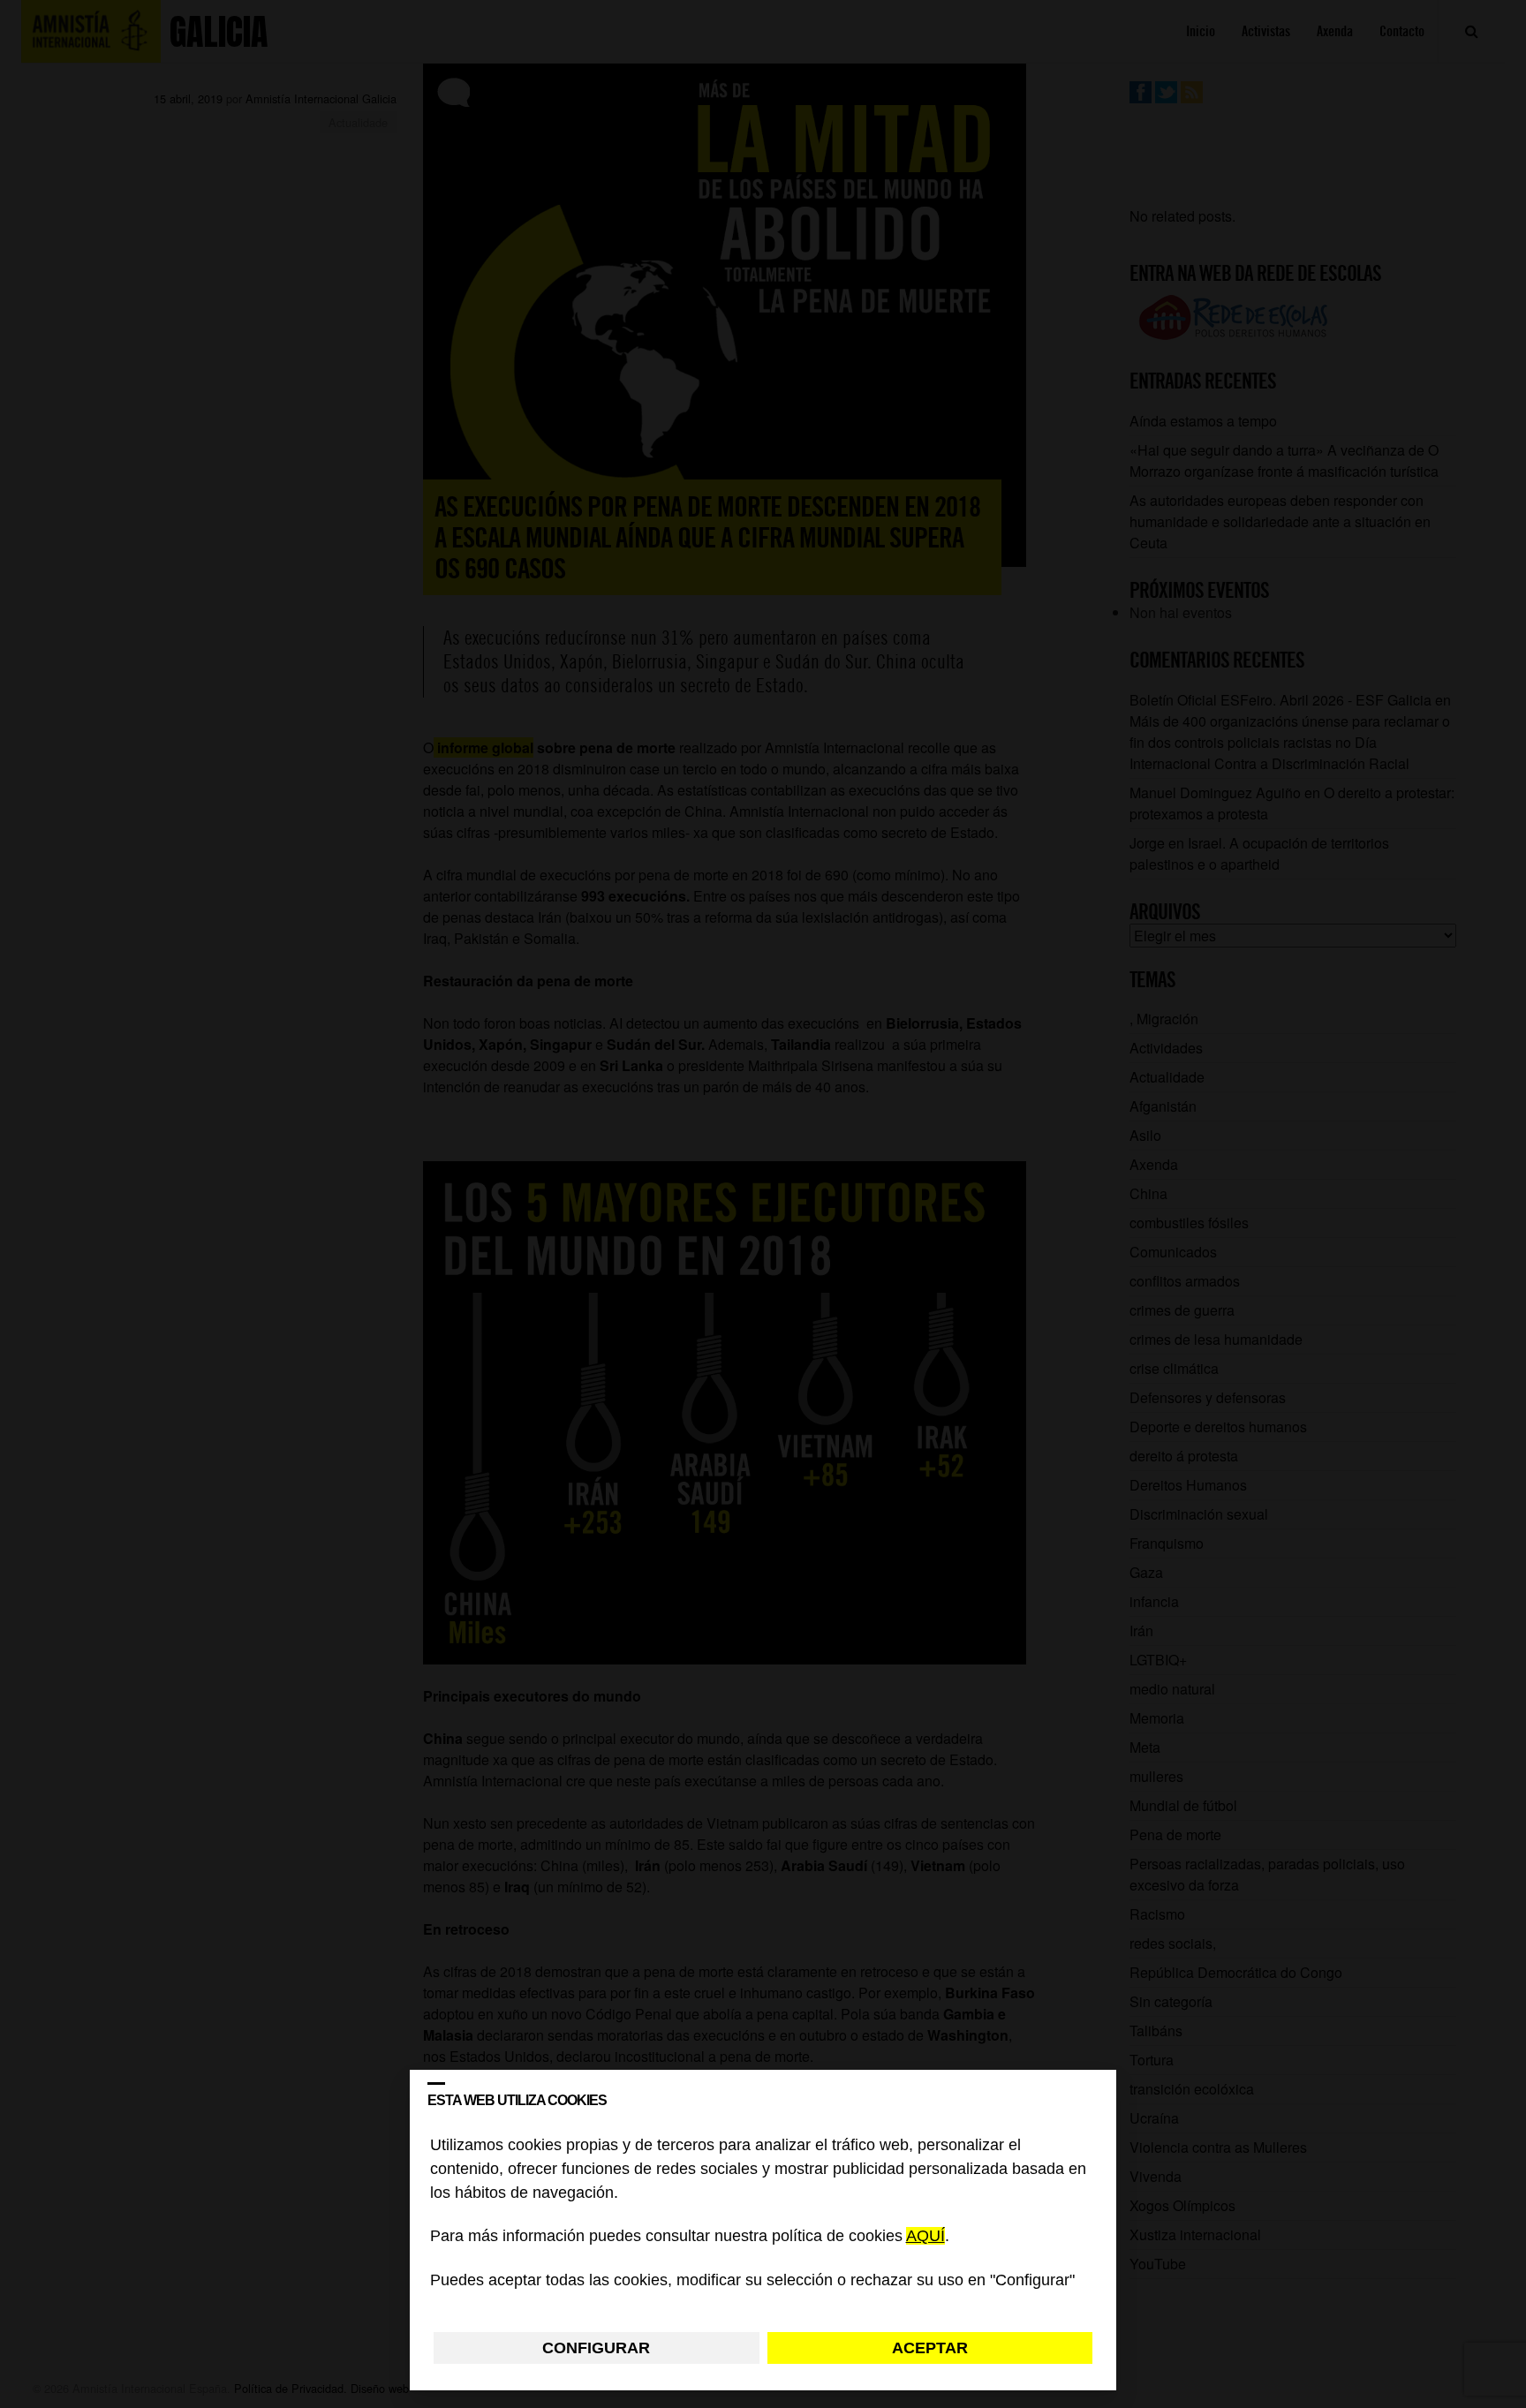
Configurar (596, 2348)
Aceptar (930, 2348)
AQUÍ (925, 2237)
